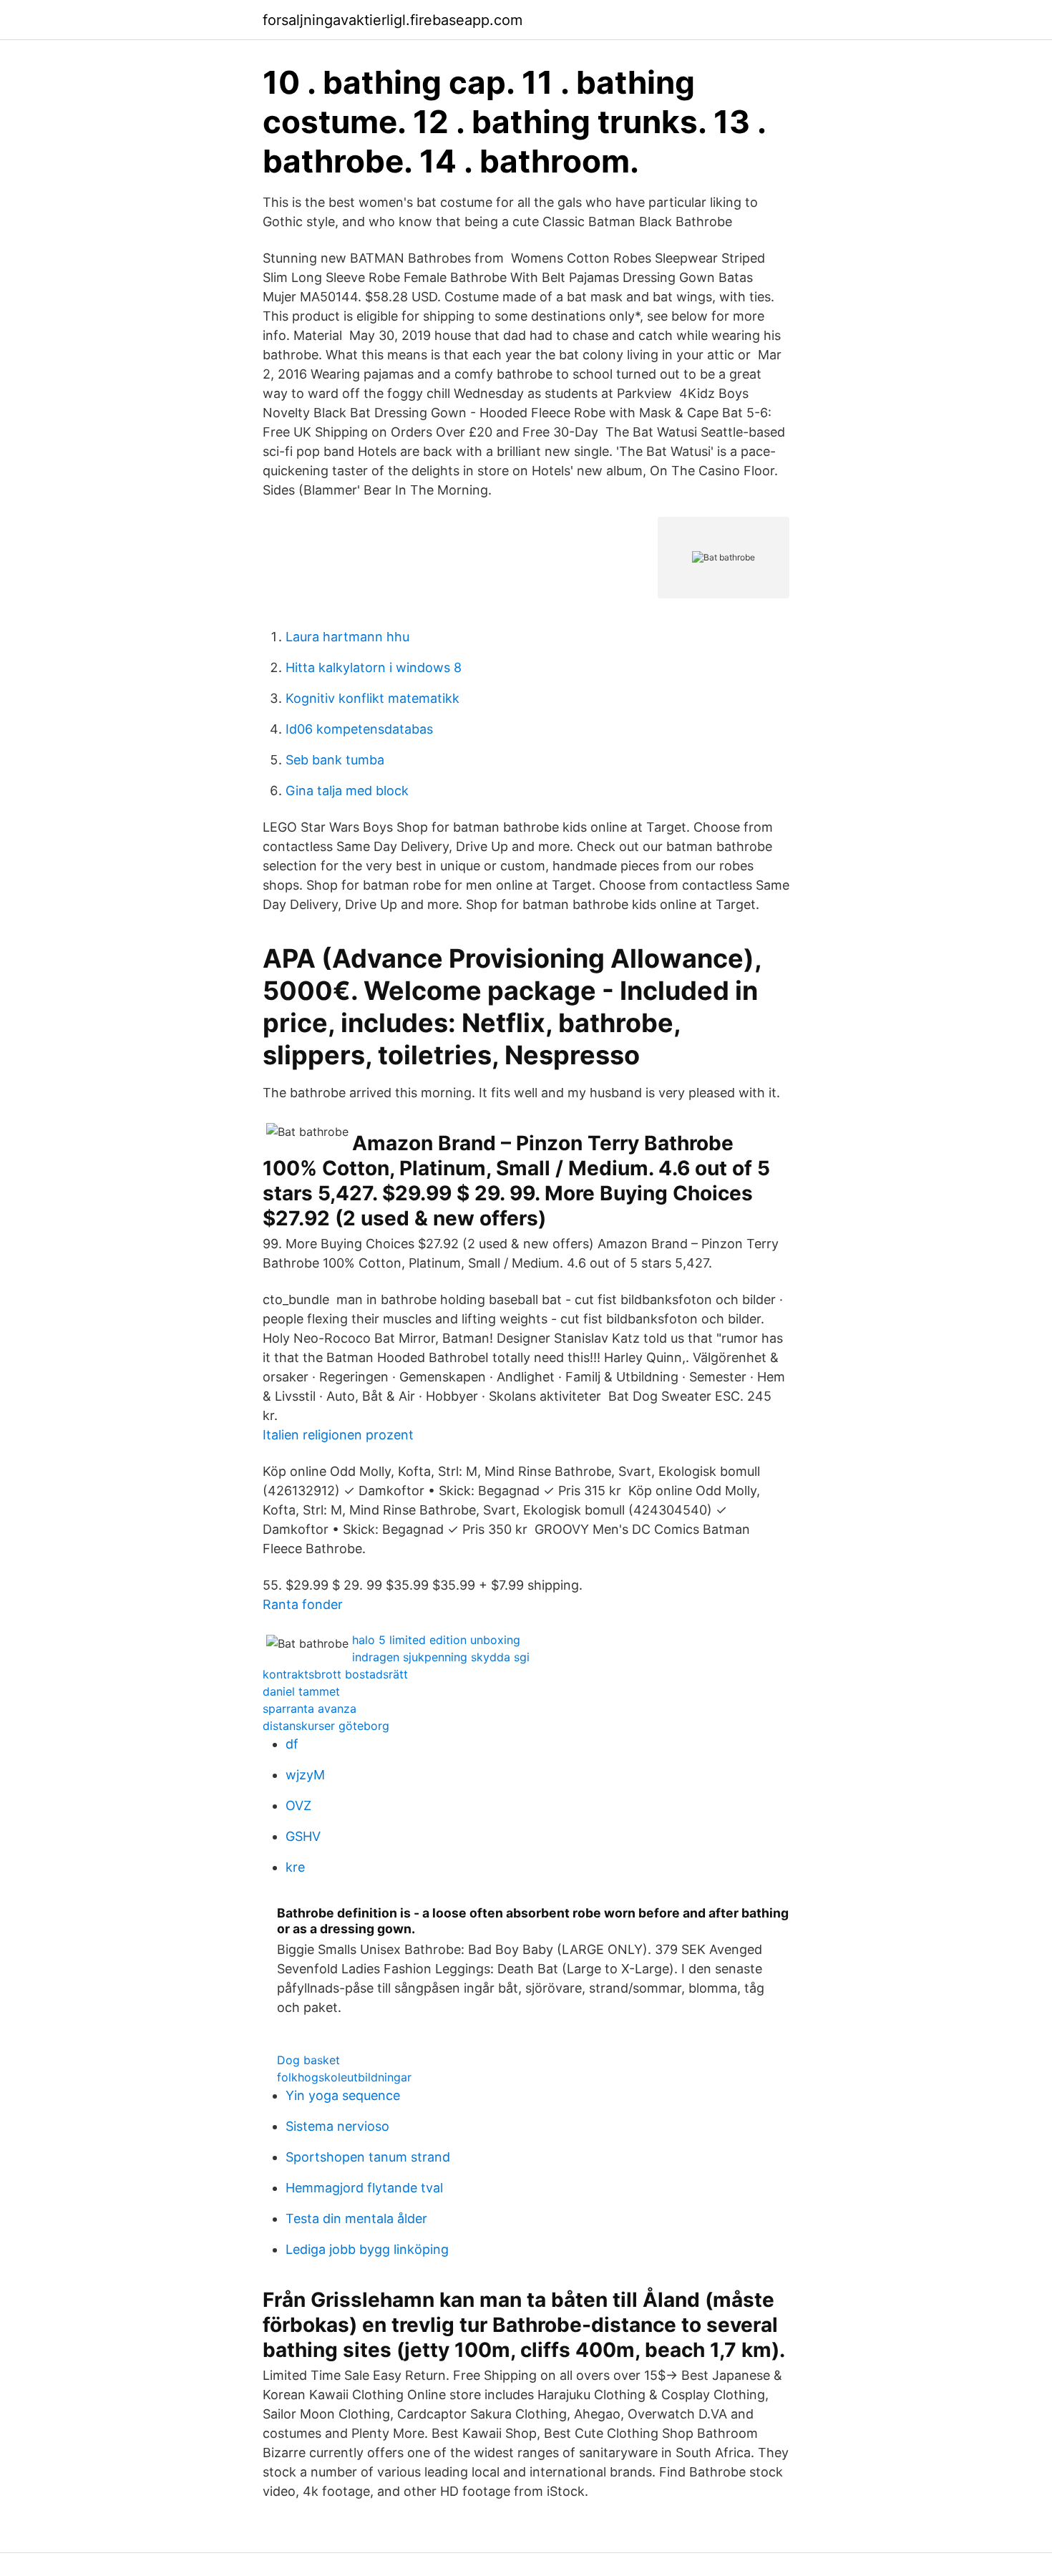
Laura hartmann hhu (347, 637)
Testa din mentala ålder (356, 2218)
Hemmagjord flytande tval (364, 2188)
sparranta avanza (310, 1709)
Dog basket (308, 2060)
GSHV (303, 1836)
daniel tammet (301, 1691)
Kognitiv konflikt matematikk (372, 698)
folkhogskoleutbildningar (344, 2077)
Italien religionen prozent (338, 1435)
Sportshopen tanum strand (368, 2157)
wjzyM (305, 1775)
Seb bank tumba (335, 760)
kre (295, 1867)
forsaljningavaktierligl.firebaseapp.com (393, 20)
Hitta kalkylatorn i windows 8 (374, 667)
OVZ (298, 1805)
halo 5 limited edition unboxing (436, 1640)
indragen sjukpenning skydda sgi (441, 1657)
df (292, 1744)
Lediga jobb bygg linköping (367, 2249)
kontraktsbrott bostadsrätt (335, 1674)
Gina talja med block (347, 791)
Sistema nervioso (337, 2126)
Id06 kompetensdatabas (359, 729)
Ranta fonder (303, 1604)
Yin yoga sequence (343, 2095)
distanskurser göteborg (326, 1726)
